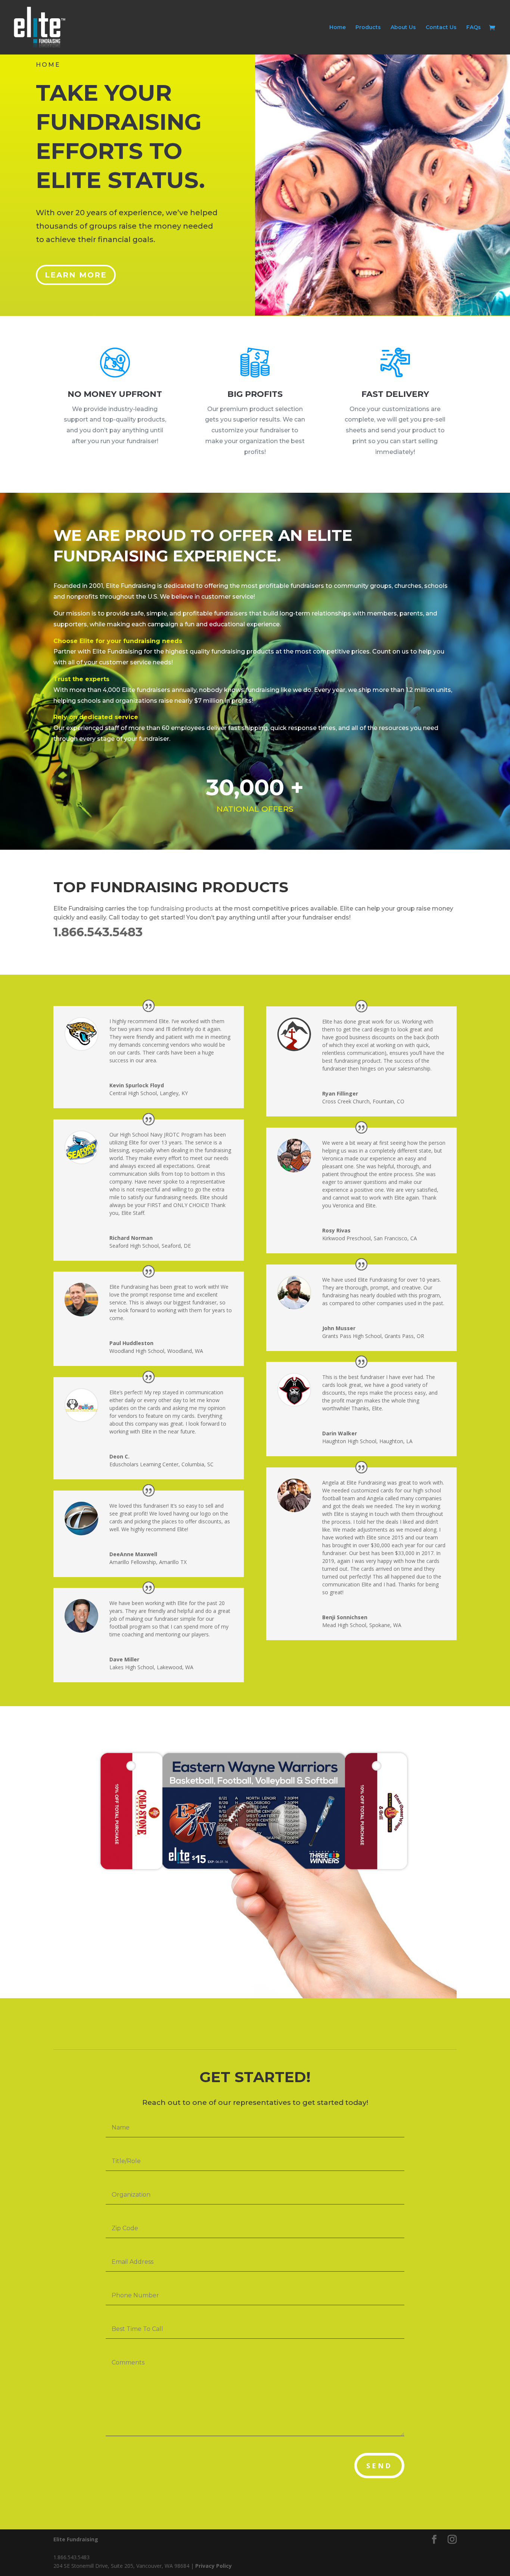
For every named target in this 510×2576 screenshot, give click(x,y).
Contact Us (441, 28)
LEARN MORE (76, 275)
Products (368, 28)
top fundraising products (176, 908)
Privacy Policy (214, 2566)
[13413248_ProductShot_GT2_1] (255, 1996)
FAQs (474, 28)
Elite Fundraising (76, 2539)
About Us (403, 28)
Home (338, 28)
